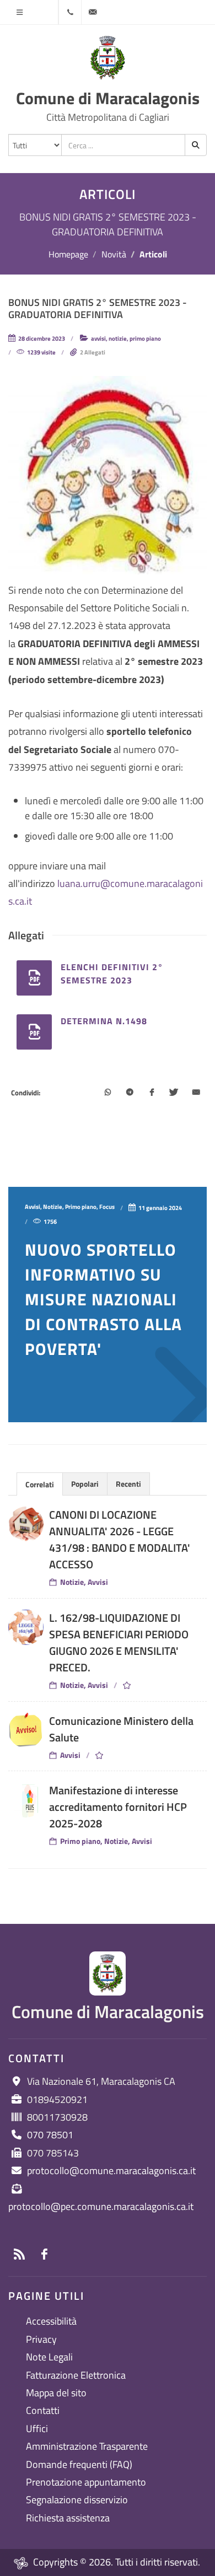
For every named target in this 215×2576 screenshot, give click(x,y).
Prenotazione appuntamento (86, 2482)
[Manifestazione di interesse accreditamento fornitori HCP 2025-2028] (26, 1800)
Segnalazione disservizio (77, 2500)
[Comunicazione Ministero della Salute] (26, 1730)
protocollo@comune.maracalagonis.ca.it (111, 2171)
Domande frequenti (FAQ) (79, 2464)
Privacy (41, 2339)
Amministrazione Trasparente (87, 2446)
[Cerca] (196, 145)
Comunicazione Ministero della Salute (121, 1729)
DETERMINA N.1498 (104, 1021)
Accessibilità (51, 2321)
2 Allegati (93, 352)
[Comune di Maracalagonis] (108, 58)
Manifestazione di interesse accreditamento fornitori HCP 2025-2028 (118, 1807)
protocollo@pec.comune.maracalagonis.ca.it (101, 2206)
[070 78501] (70, 12)
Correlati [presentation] (40, 1484)
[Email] (196, 1093)
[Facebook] (152, 1093)
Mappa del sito (56, 2393)
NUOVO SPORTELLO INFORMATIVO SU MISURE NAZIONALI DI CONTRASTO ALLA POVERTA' (103, 1299)
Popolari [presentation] (85, 1484)
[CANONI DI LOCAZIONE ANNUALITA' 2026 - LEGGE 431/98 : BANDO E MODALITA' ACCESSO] (26, 1524)
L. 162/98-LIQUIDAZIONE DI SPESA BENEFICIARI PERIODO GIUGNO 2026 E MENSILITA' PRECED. (119, 1642)
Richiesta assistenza (68, 2518)
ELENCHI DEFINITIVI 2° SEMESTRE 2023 (112, 974)
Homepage (68, 254)
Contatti (43, 2410)
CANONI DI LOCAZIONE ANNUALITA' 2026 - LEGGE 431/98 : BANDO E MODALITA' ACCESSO (120, 1539)
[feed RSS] (19, 2254)
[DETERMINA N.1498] (34, 1032)
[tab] (40, 1484)
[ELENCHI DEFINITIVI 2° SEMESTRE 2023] (34, 978)
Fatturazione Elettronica (76, 2375)
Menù (19, 12)
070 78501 (50, 2135)
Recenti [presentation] (128, 1484)
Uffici (37, 2429)
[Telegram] (130, 1093)
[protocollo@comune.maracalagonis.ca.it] (93, 12)
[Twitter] (174, 1093)
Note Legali (49, 2357)
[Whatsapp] (108, 1093)
